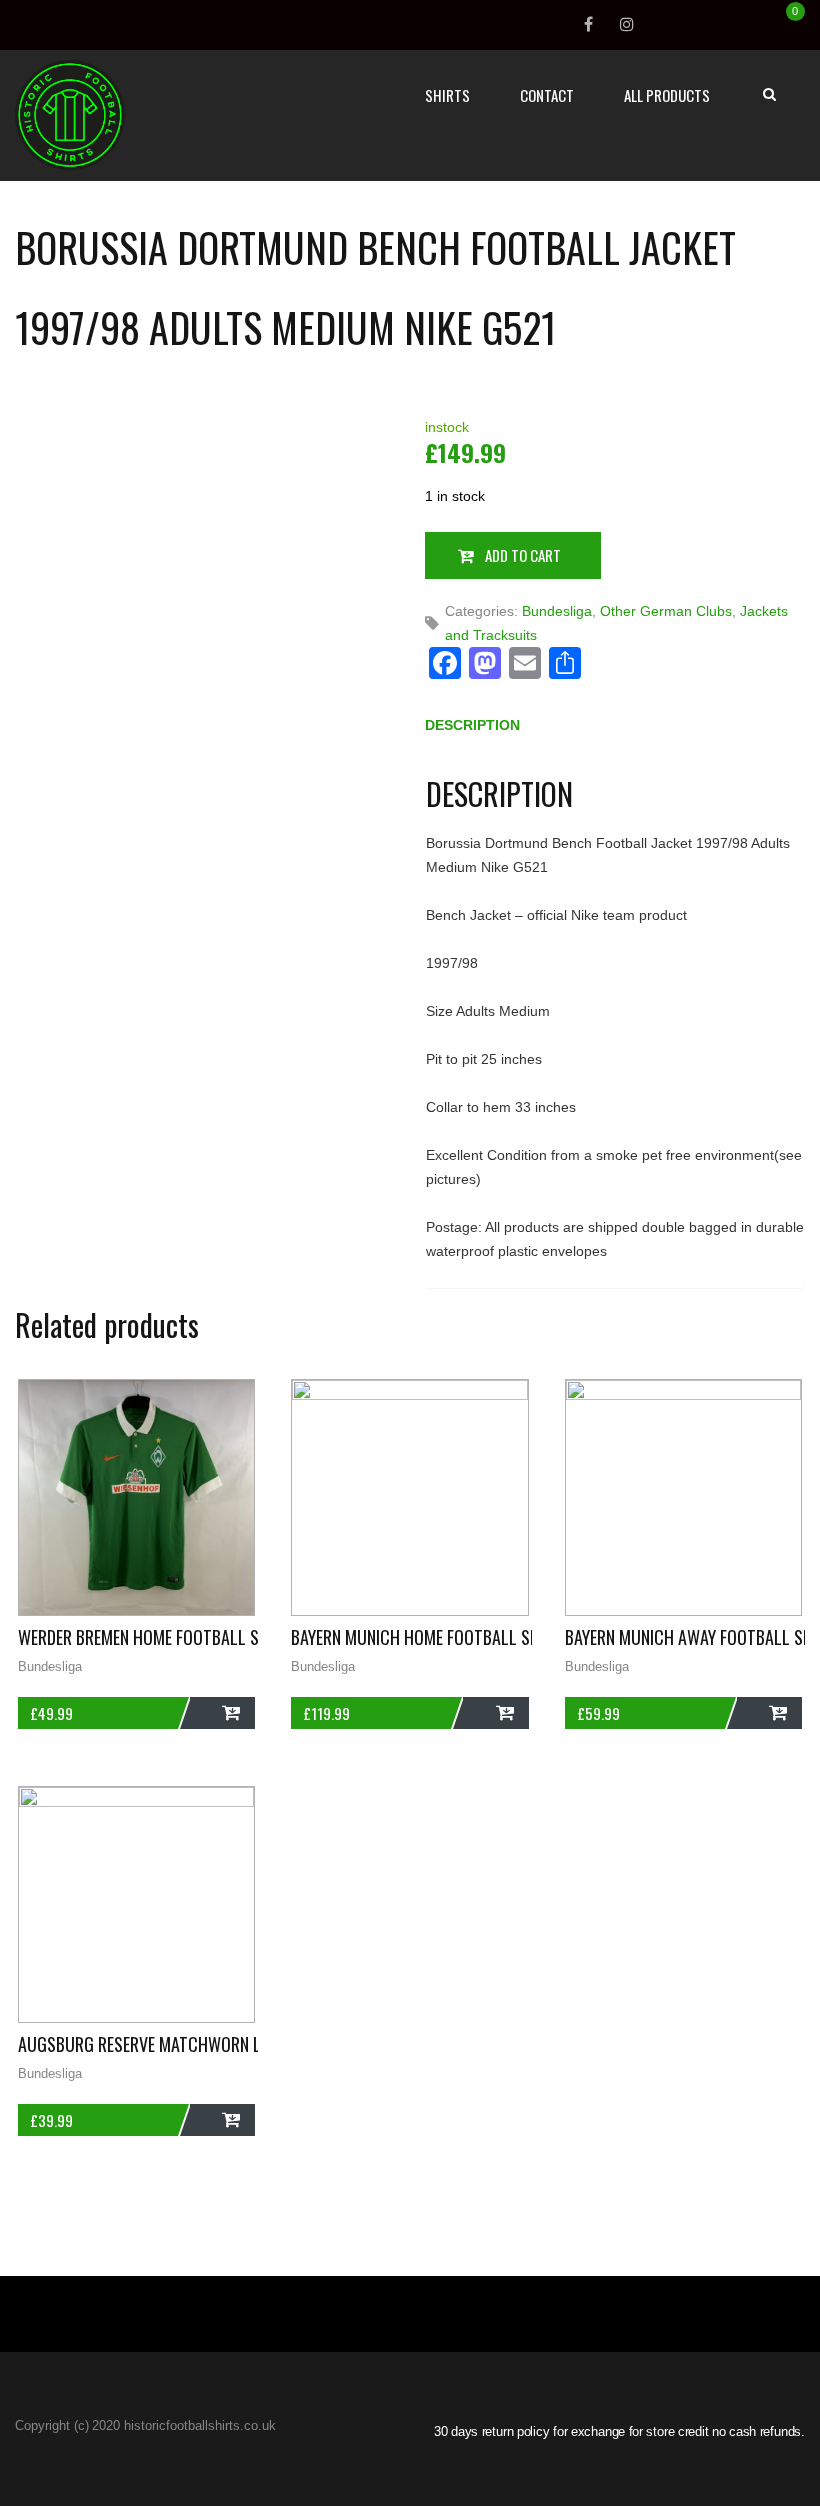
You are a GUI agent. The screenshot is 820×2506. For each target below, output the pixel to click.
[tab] (472, 729)
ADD (222, 1713)
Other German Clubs (666, 611)
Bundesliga (557, 611)
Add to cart (523, 555)
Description (472, 725)
